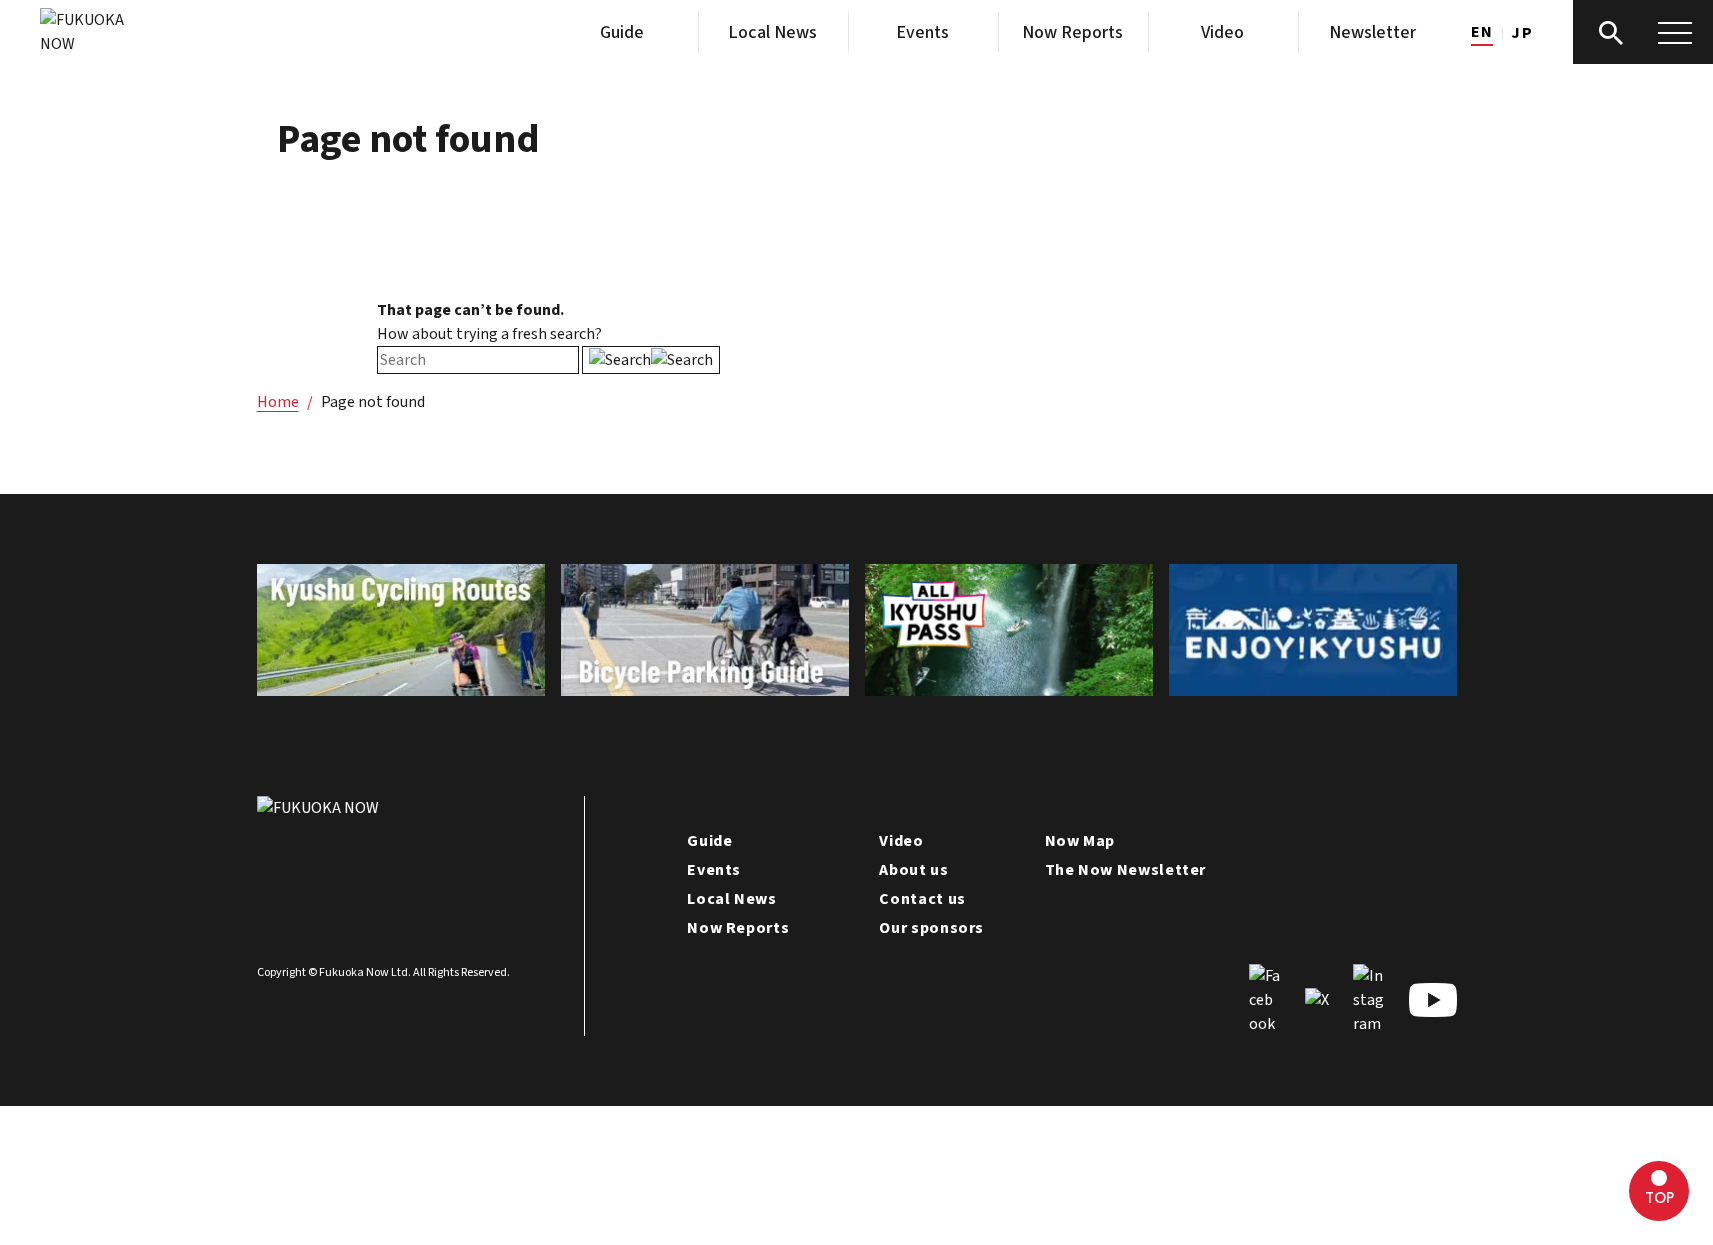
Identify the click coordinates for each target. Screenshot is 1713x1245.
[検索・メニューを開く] (1643, 32)
